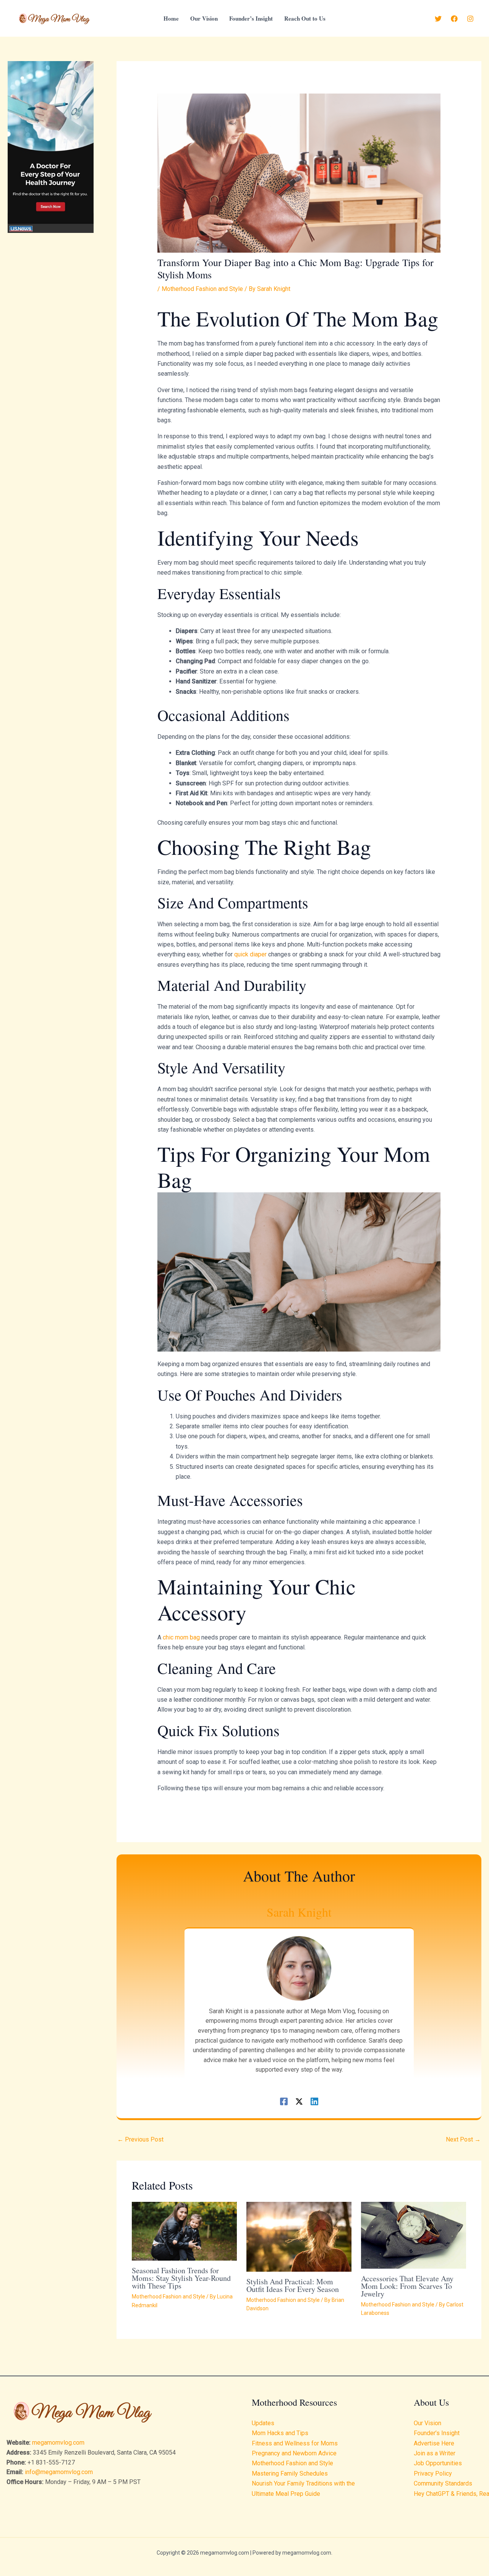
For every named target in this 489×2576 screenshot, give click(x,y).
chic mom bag (181, 1637)
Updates (263, 2423)
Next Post (463, 2139)
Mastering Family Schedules (290, 2473)
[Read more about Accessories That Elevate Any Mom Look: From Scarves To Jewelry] (414, 2235)
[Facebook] (454, 19)
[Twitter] (438, 19)
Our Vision (427, 2423)
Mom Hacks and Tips (280, 2433)
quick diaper (250, 954)
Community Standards (443, 2483)
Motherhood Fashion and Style (202, 289)
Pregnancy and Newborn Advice (294, 2453)
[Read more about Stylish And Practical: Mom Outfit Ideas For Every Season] (299, 2236)
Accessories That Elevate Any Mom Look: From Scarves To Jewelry (407, 2286)
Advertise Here (434, 2443)
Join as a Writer (435, 2453)
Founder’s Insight (437, 2433)
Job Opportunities (438, 2463)
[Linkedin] (314, 2101)
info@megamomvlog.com (59, 2472)
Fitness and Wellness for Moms (295, 2443)
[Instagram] (470, 19)
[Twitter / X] (299, 2101)
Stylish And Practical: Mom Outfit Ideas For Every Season (293, 2285)
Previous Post (140, 2139)
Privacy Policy (433, 2473)
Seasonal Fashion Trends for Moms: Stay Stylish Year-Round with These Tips (181, 2278)
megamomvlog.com (58, 2443)
